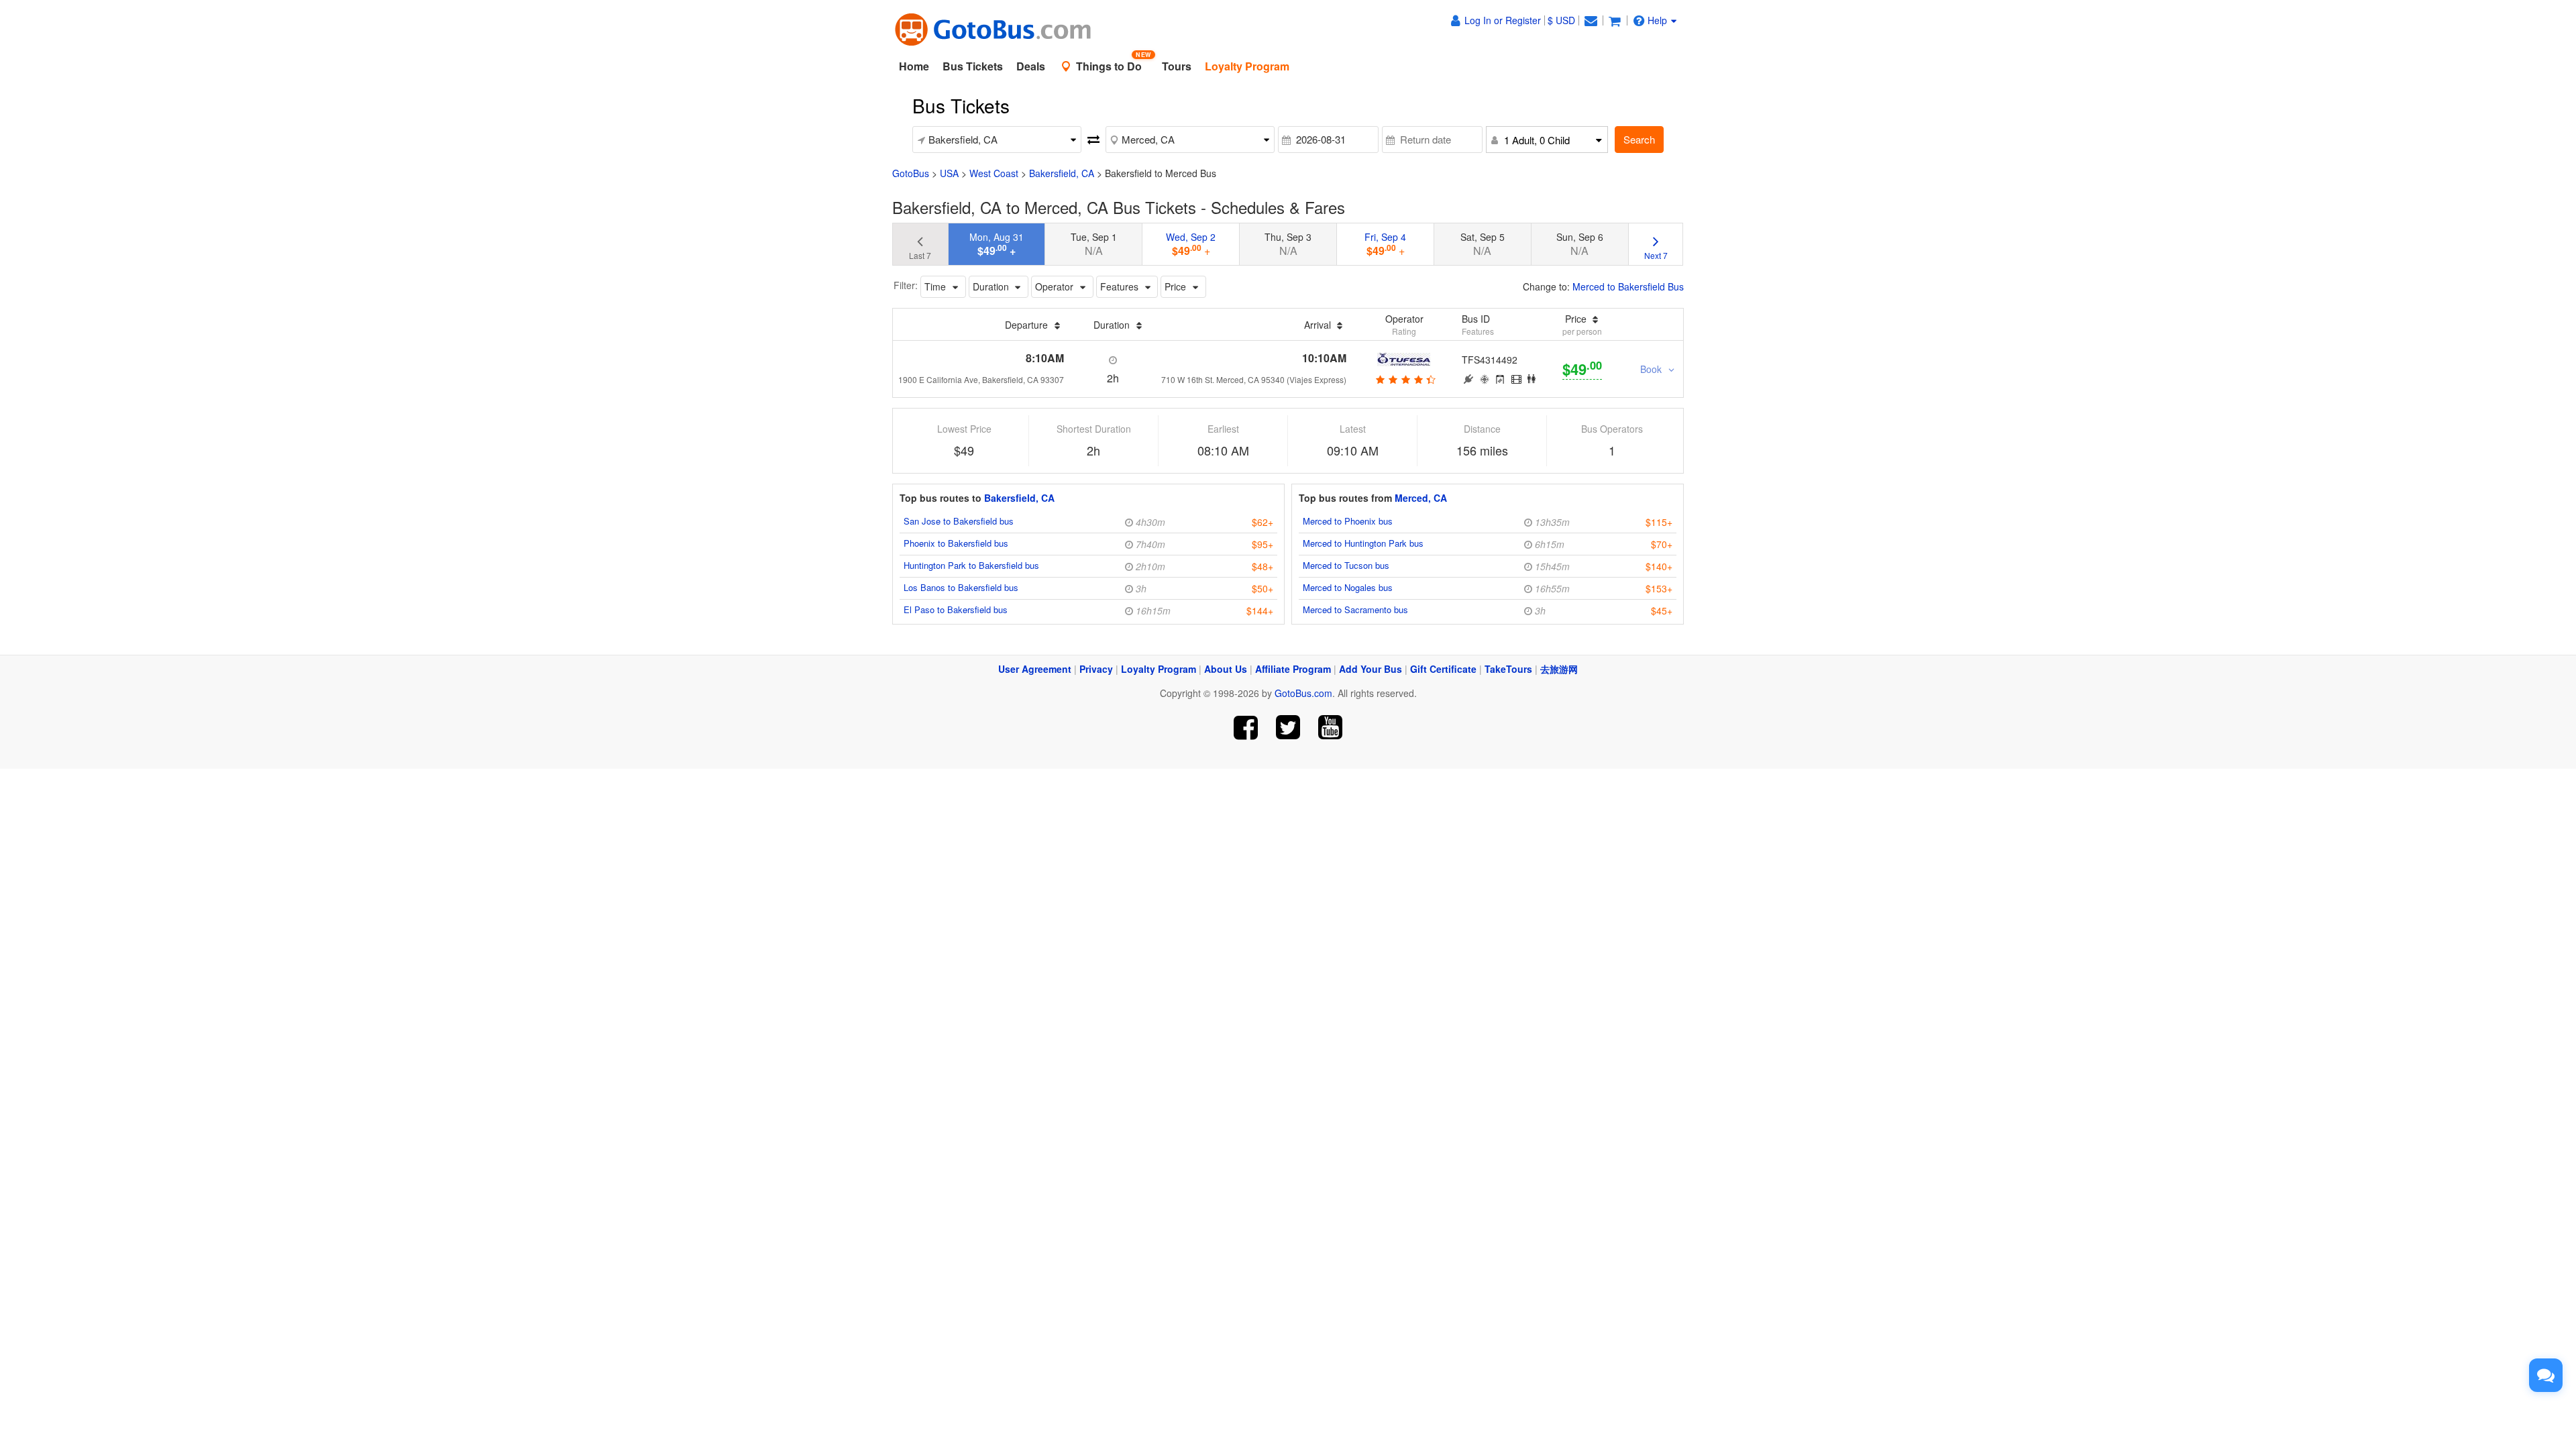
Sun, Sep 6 (1580, 244)
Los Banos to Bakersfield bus (961, 587)
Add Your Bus (1371, 669)
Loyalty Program (1159, 669)
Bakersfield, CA (1062, 173)
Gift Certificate (1443, 669)
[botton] (1404, 379)
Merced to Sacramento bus (1355, 609)
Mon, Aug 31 (997, 244)
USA (949, 173)
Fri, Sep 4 (1385, 244)
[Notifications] (1591, 20)
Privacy (1096, 669)
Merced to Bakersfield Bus (1628, 286)
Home (914, 66)
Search (1639, 139)
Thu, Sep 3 (1288, 244)
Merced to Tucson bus (1346, 565)
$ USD (1561, 20)
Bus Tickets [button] (973, 66)
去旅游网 (1559, 669)
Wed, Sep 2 (1191, 244)
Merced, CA (1421, 498)
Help (1657, 20)
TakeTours (1508, 669)
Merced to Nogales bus (1348, 587)
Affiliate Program (1293, 669)
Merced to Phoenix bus (1348, 521)
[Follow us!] (1288, 728)
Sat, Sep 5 (1483, 244)
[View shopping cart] (1615, 20)
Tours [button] (1177, 66)
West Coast (994, 173)
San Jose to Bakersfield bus (959, 521)
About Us (1226, 669)
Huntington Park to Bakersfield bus (971, 565)
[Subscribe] (1330, 728)
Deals (1031, 66)
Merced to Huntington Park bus (1363, 543)
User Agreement (1035, 669)
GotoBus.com (1303, 693)
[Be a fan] (1246, 728)
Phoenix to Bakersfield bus (956, 543)
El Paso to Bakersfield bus (956, 609)
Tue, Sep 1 (1094, 244)
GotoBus (911, 173)
